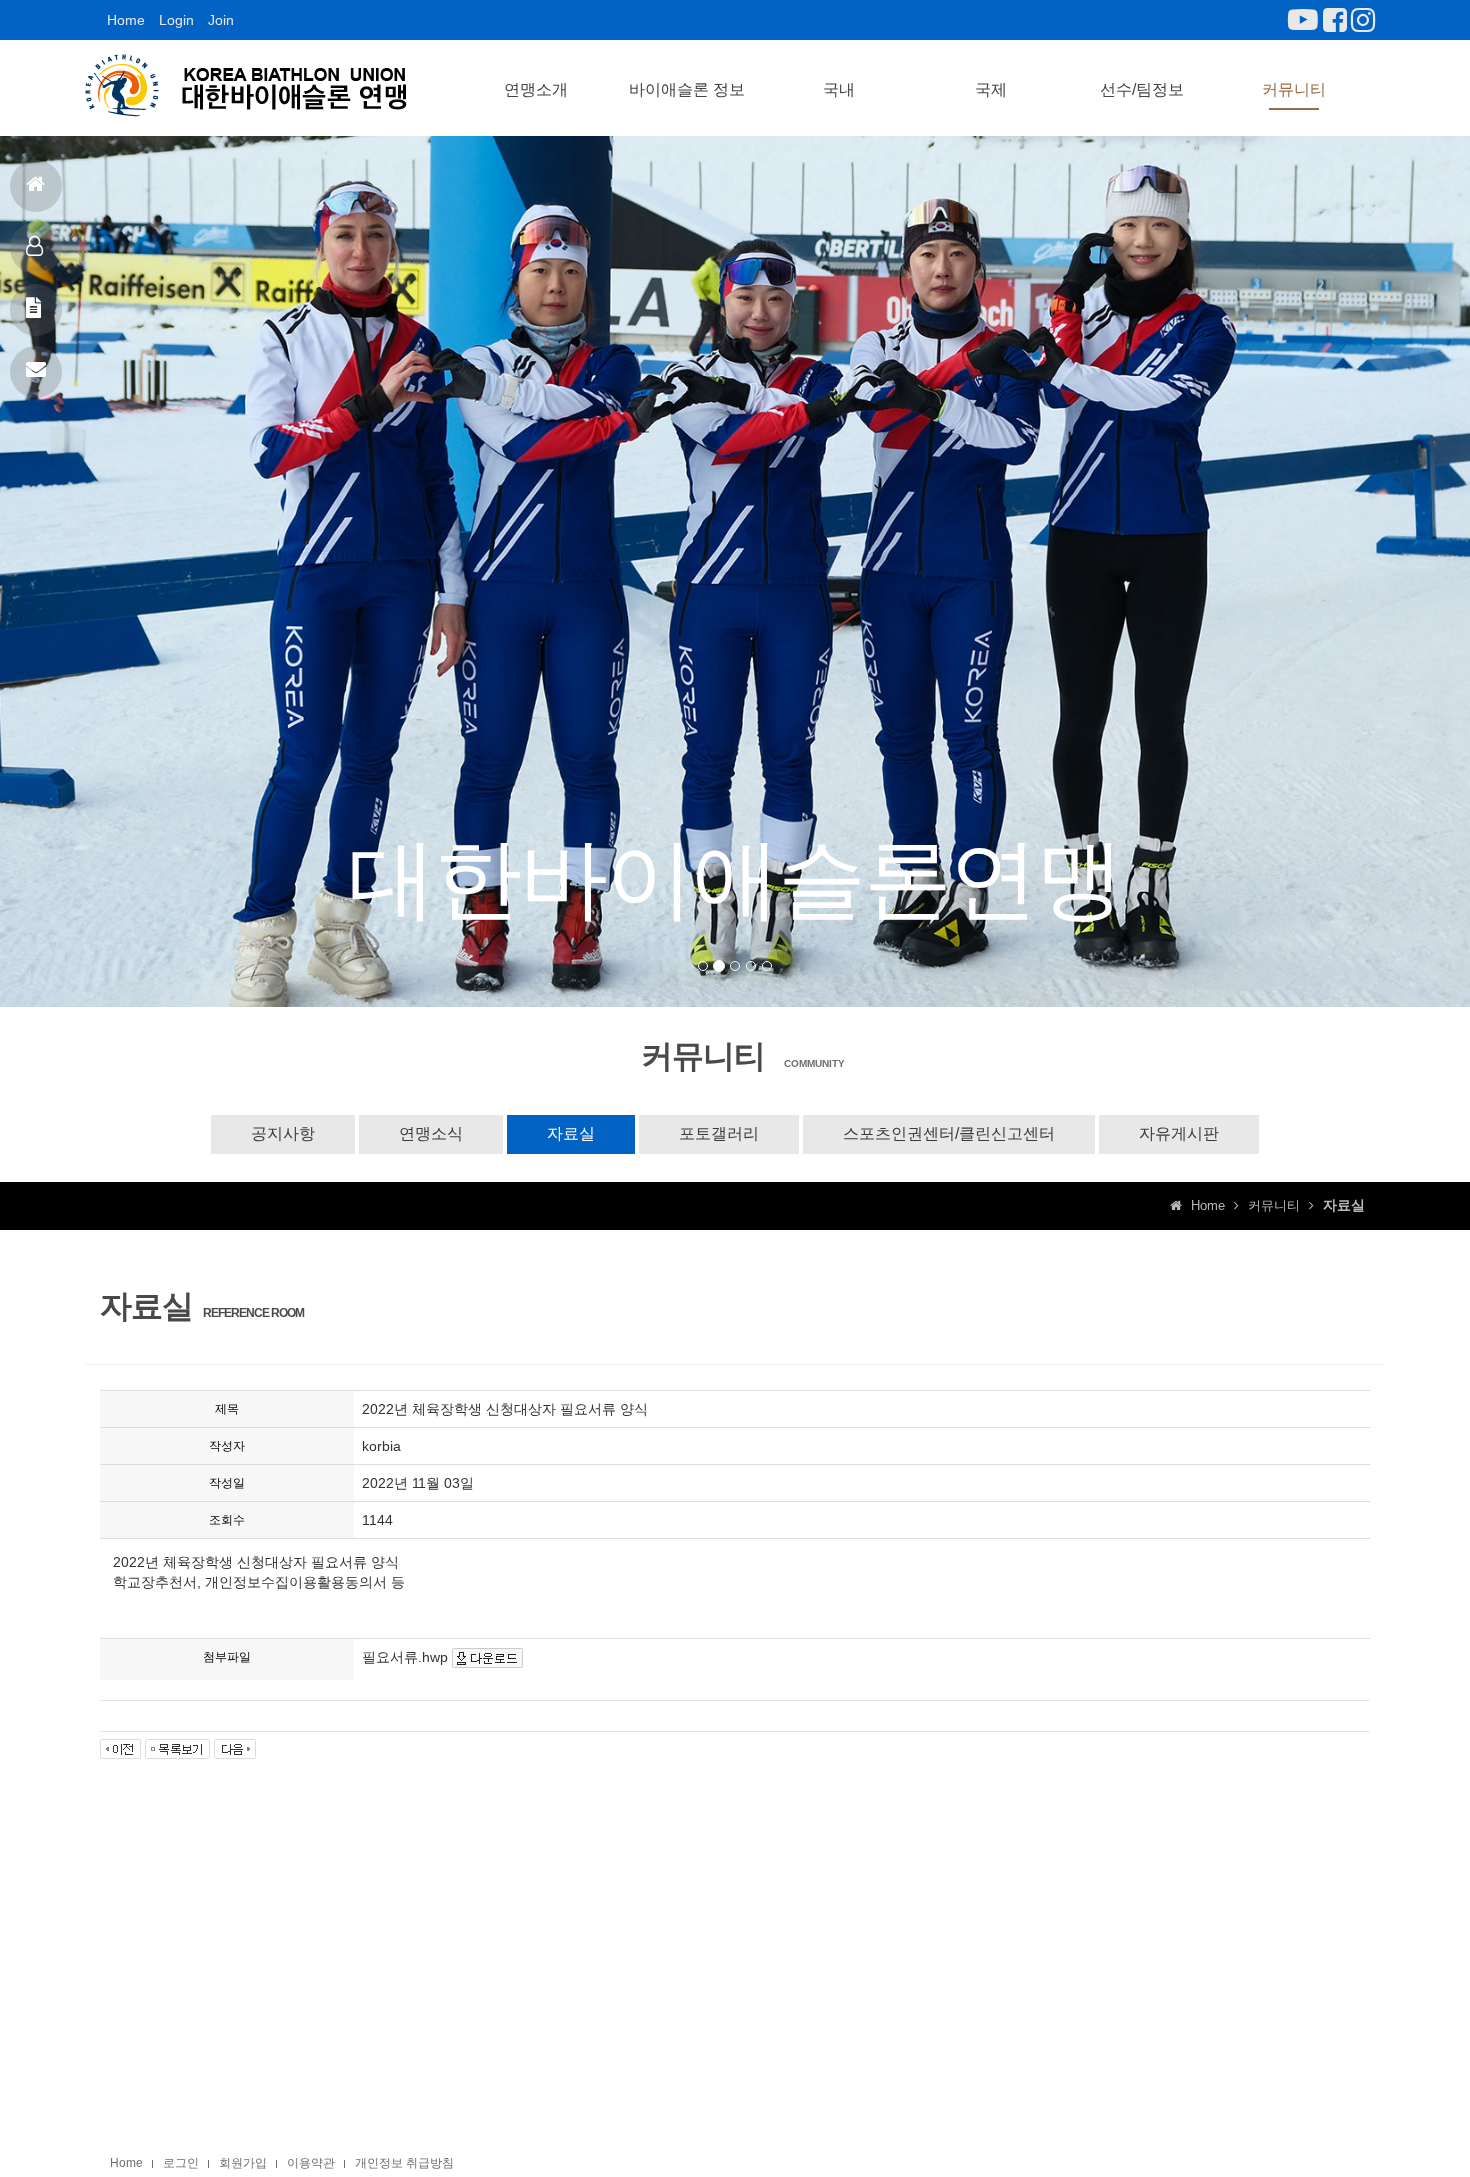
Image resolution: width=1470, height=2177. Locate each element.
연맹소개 (536, 89)
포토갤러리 (719, 1133)
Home (126, 20)
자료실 (571, 1133)
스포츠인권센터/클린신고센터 (949, 1133)
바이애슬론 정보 (687, 89)
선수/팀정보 (1142, 89)
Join (221, 20)
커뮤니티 (1294, 89)
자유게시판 (1179, 1133)
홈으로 (36, 186)
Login (176, 20)
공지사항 (36, 310)
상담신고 (36, 372)
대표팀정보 (36, 248)
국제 (991, 89)
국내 (839, 89)
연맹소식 (431, 1133)
